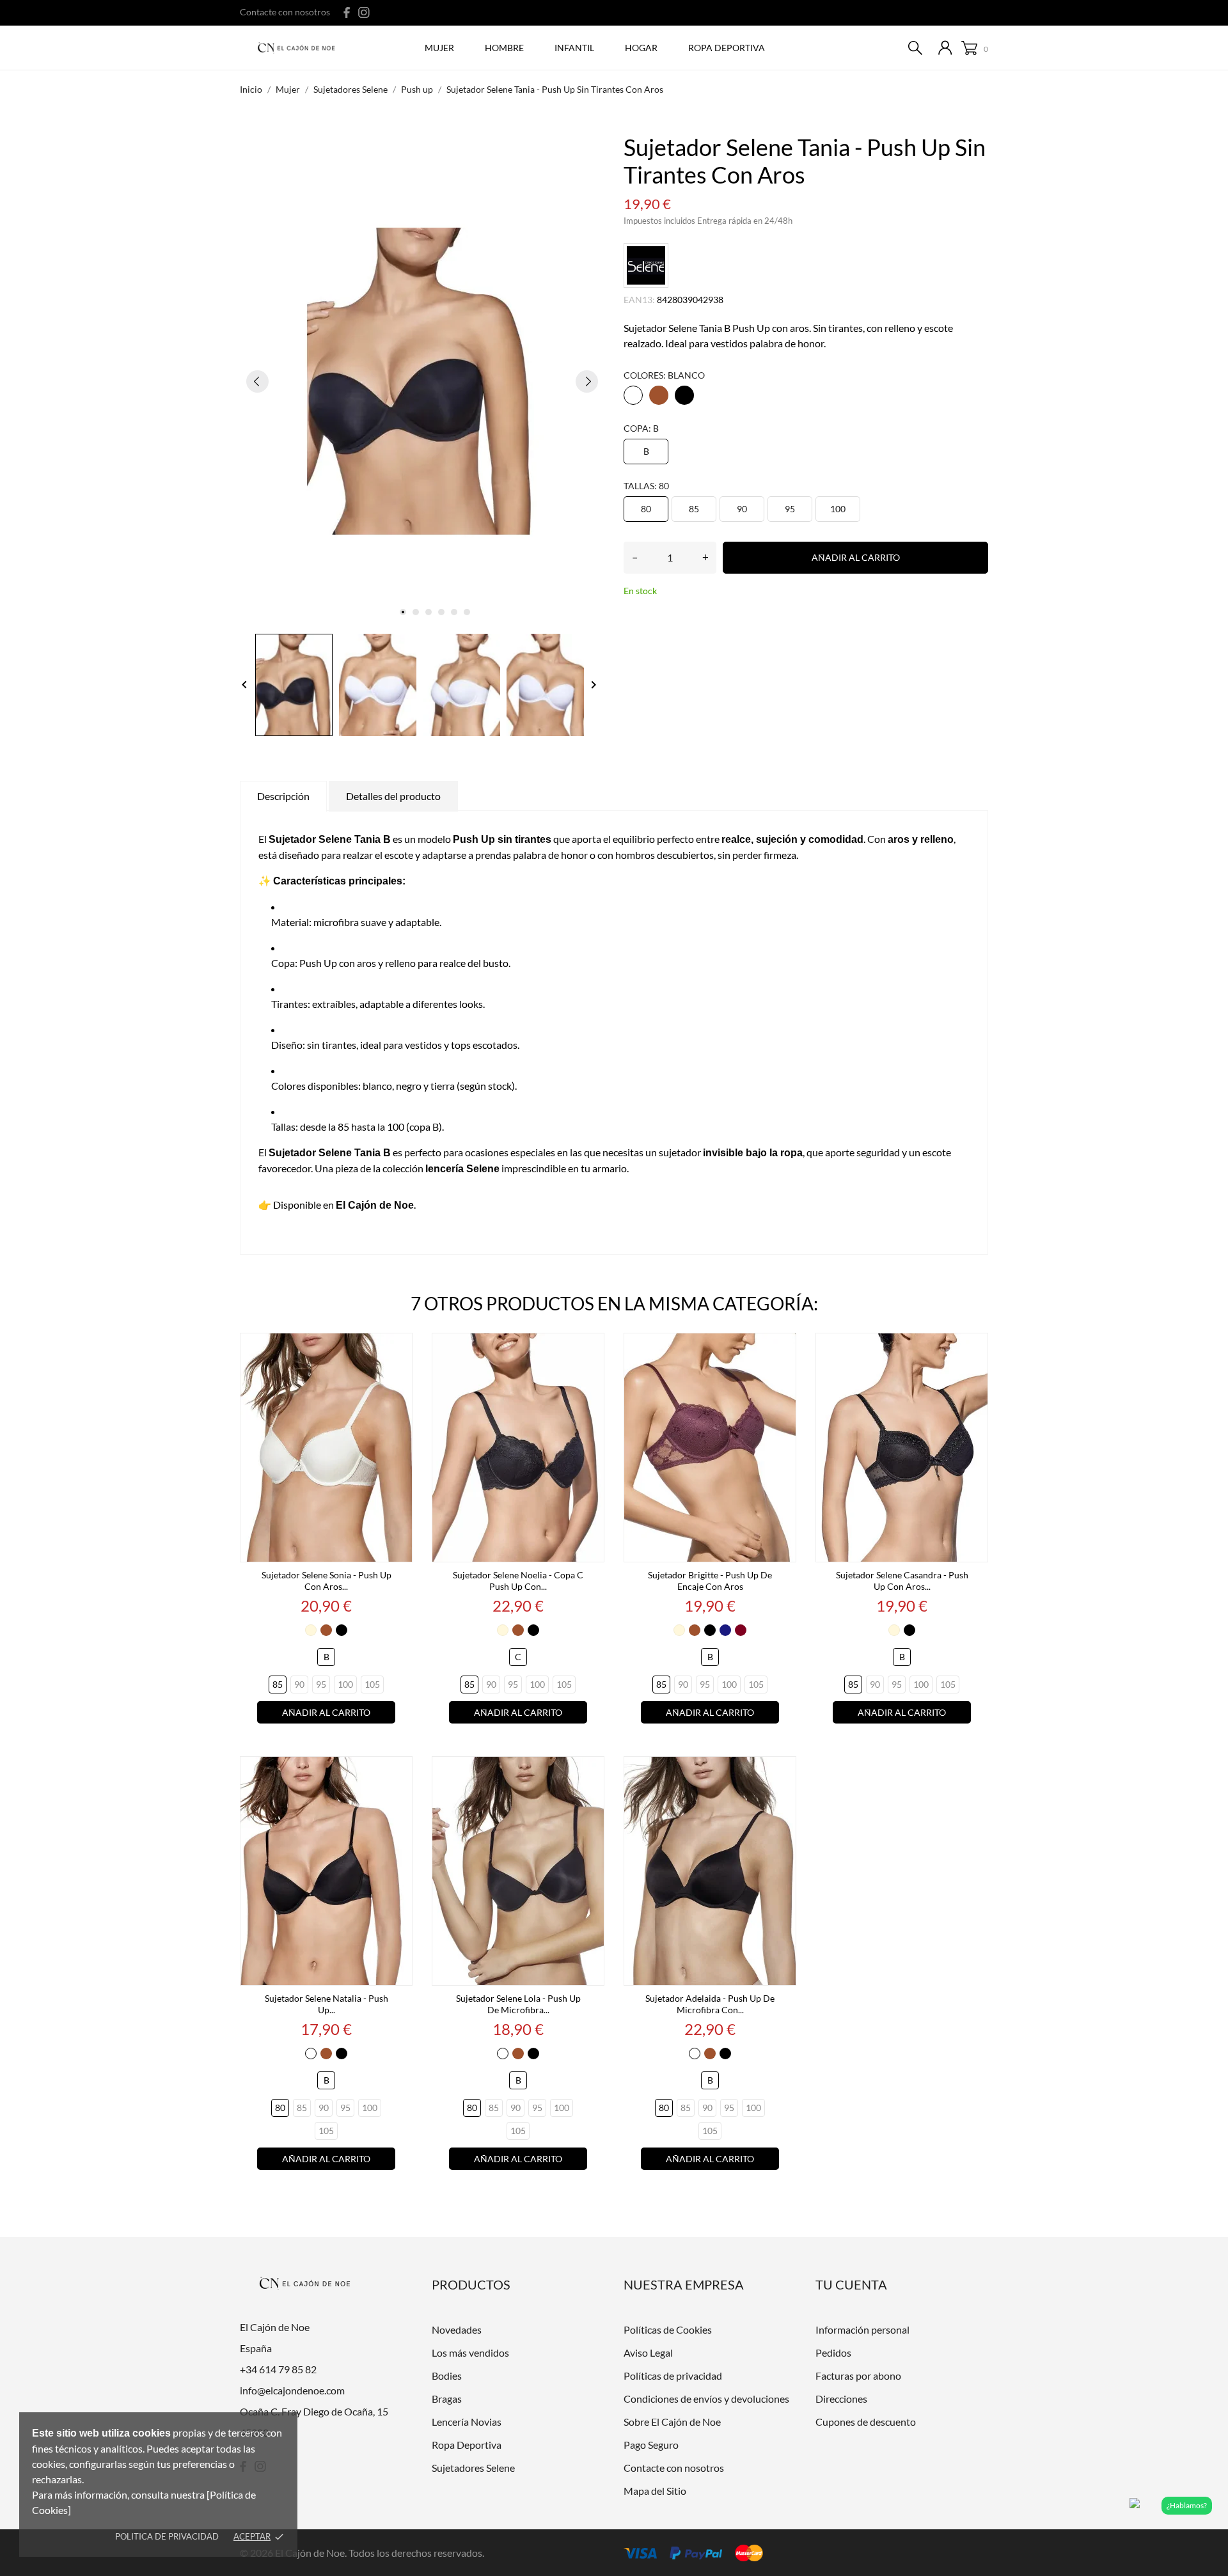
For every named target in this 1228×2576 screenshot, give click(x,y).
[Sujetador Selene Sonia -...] (399, 1348)
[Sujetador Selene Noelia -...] (591, 1348)
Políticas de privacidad (673, 2376)
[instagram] (364, 12)
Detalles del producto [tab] (393, 796)
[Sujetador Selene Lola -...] (591, 1771)
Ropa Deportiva (467, 2445)
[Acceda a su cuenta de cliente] (945, 48)
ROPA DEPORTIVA (727, 48)
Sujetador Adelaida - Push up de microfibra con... (710, 2004)
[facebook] (347, 12)
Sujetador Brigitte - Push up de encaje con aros (710, 1581)
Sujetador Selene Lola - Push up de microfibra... (518, 2004)
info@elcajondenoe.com (292, 2390)
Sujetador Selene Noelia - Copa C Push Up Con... (518, 1581)
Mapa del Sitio (655, 2491)
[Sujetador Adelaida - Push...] (783, 1771)
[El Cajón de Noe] (300, 49)
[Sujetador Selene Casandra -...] (975, 1348)
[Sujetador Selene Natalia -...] (399, 1771)
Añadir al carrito (856, 557)
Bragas (447, 2399)
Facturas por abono (858, 2376)
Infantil (574, 48)
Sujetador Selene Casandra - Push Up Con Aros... (902, 1581)
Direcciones (841, 2399)
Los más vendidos (470, 2352)
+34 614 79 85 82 (278, 2369)
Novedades (457, 2329)
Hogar (641, 48)
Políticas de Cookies (668, 2329)
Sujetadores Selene (473, 2468)
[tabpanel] (422, 381)
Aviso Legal (648, 2352)
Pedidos (833, 2352)
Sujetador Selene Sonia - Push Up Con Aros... (327, 1581)
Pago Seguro (651, 2445)
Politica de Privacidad (167, 2536)
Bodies (447, 2376)
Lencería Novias (467, 2422)
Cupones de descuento (866, 2422)
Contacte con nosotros (285, 12)
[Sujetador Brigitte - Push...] (783, 1348)
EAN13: (639, 300)
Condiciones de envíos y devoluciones (706, 2399)
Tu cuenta (851, 2284)
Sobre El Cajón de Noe (672, 2422)
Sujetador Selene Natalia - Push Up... (327, 2004)
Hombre (504, 48)
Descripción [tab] (283, 796)
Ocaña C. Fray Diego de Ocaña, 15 (314, 2411)
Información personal (862, 2329)
